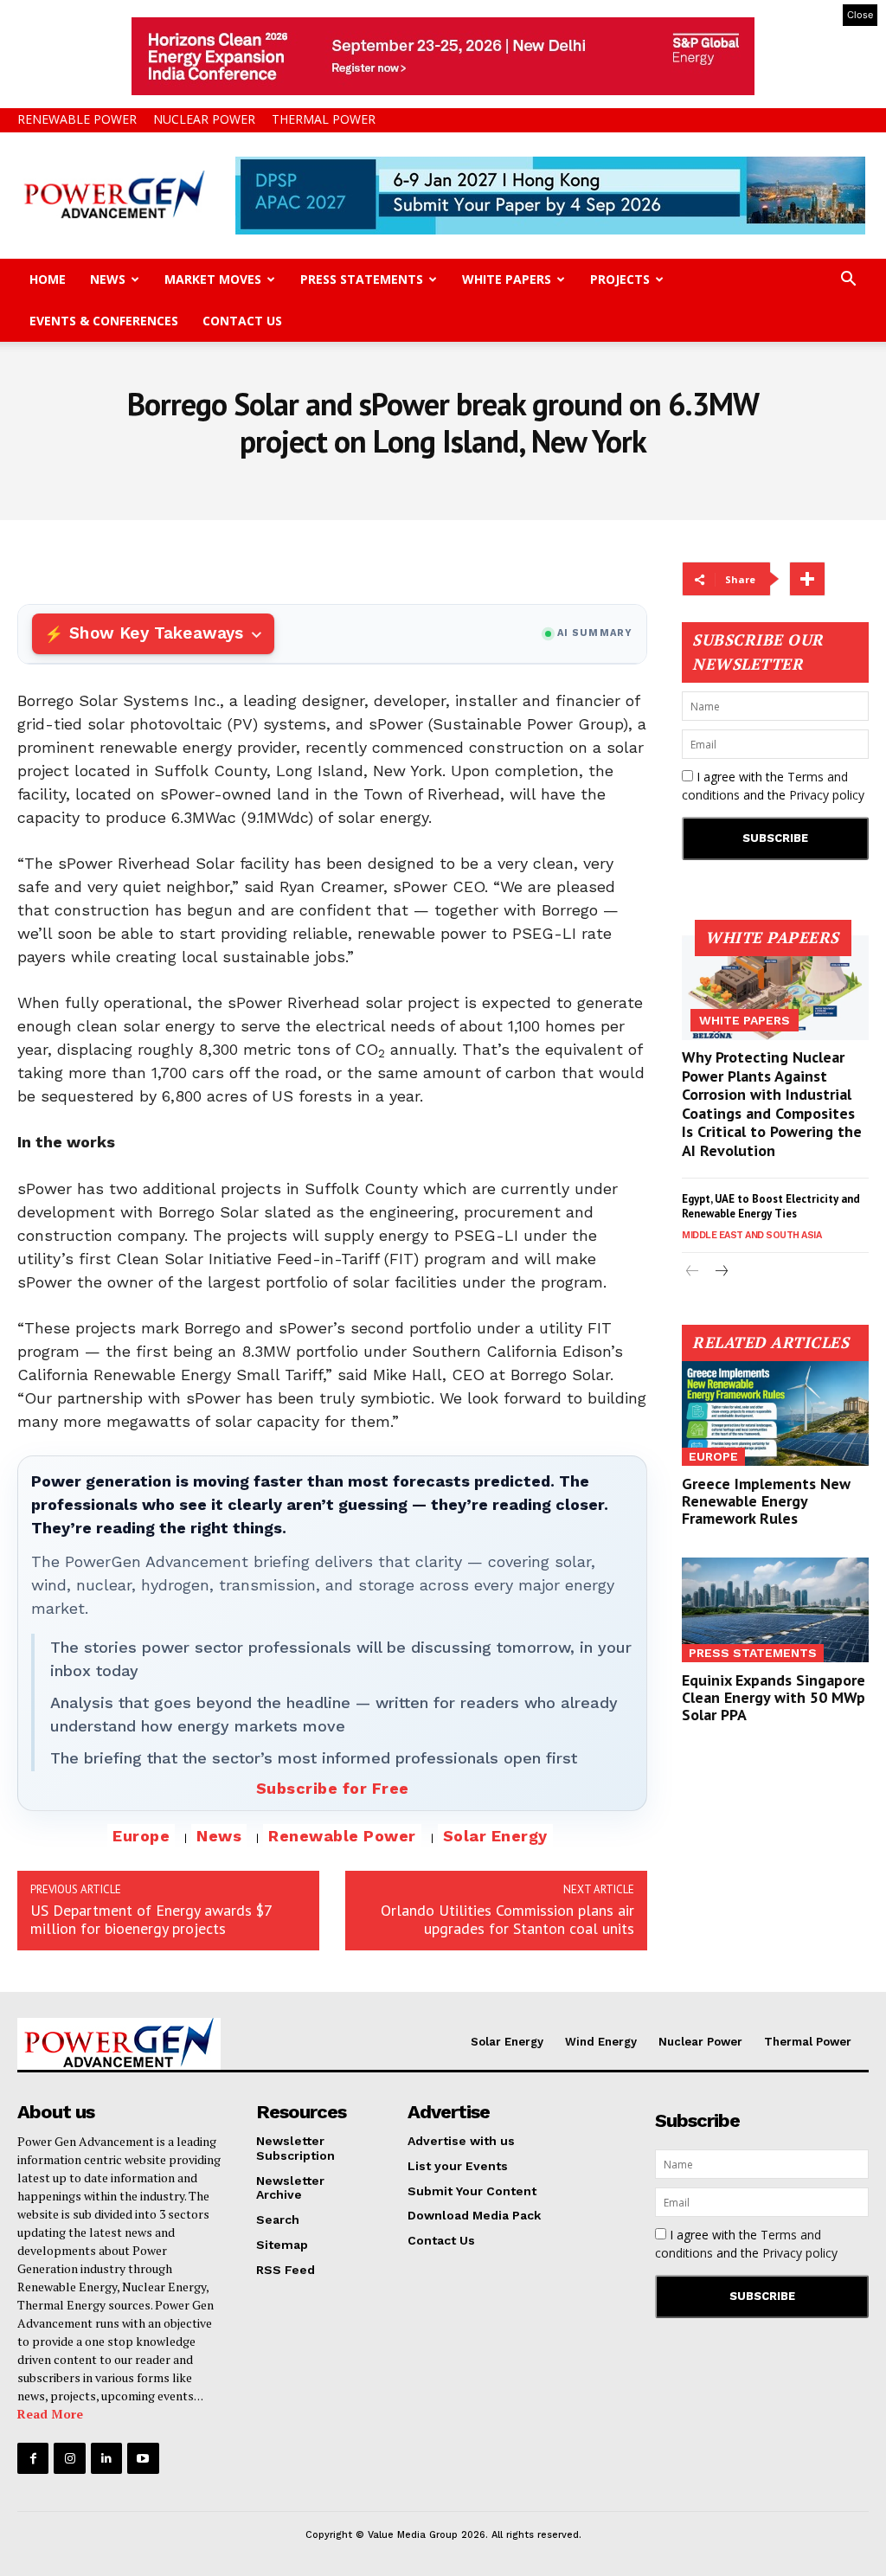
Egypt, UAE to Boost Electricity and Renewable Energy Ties (771, 1206)
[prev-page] (693, 1272)
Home (48, 279)
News (108, 279)
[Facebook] (33, 2458)
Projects (620, 279)
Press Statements (362, 279)
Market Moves (213, 279)
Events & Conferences (104, 321)
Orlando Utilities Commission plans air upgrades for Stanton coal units (507, 1919)
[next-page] (720, 1272)
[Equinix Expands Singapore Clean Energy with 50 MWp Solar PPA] (775, 1610)
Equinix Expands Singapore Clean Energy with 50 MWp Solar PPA (774, 1697)
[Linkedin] (106, 2458)
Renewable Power (77, 119)
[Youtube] (143, 2458)
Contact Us (242, 321)
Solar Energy (495, 1836)
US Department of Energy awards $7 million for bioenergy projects (151, 1919)
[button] (848, 281)
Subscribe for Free (333, 1788)
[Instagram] (69, 2458)
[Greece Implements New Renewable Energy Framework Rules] (775, 1413)
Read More (50, 2414)
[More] (807, 579)
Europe (141, 1836)
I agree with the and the (773, 786)
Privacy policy (827, 795)
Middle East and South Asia (751, 1235)
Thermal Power (324, 119)
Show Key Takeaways (156, 633)
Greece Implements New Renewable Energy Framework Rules (766, 1501)
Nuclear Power (204, 119)
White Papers (507, 279)
